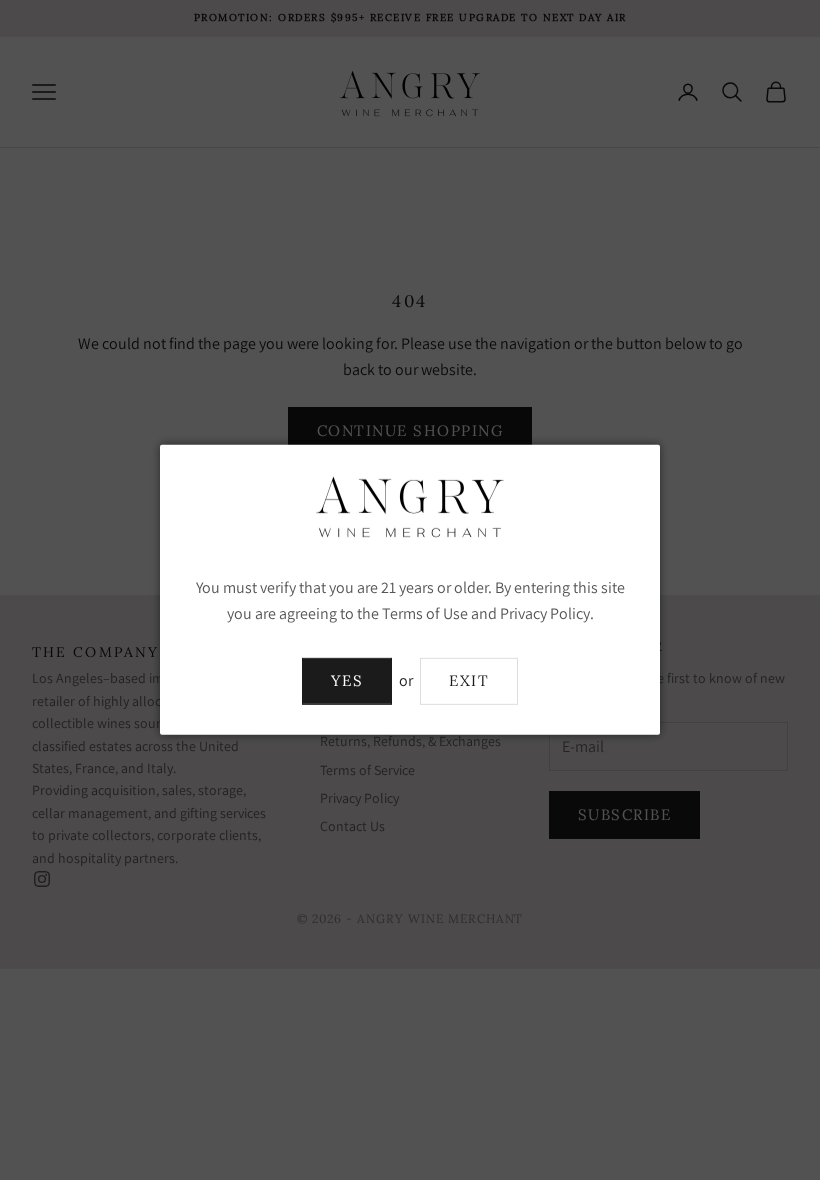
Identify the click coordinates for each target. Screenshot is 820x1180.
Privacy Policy (545, 613)
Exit (469, 680)
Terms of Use (425, 613)
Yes (347, 680)
